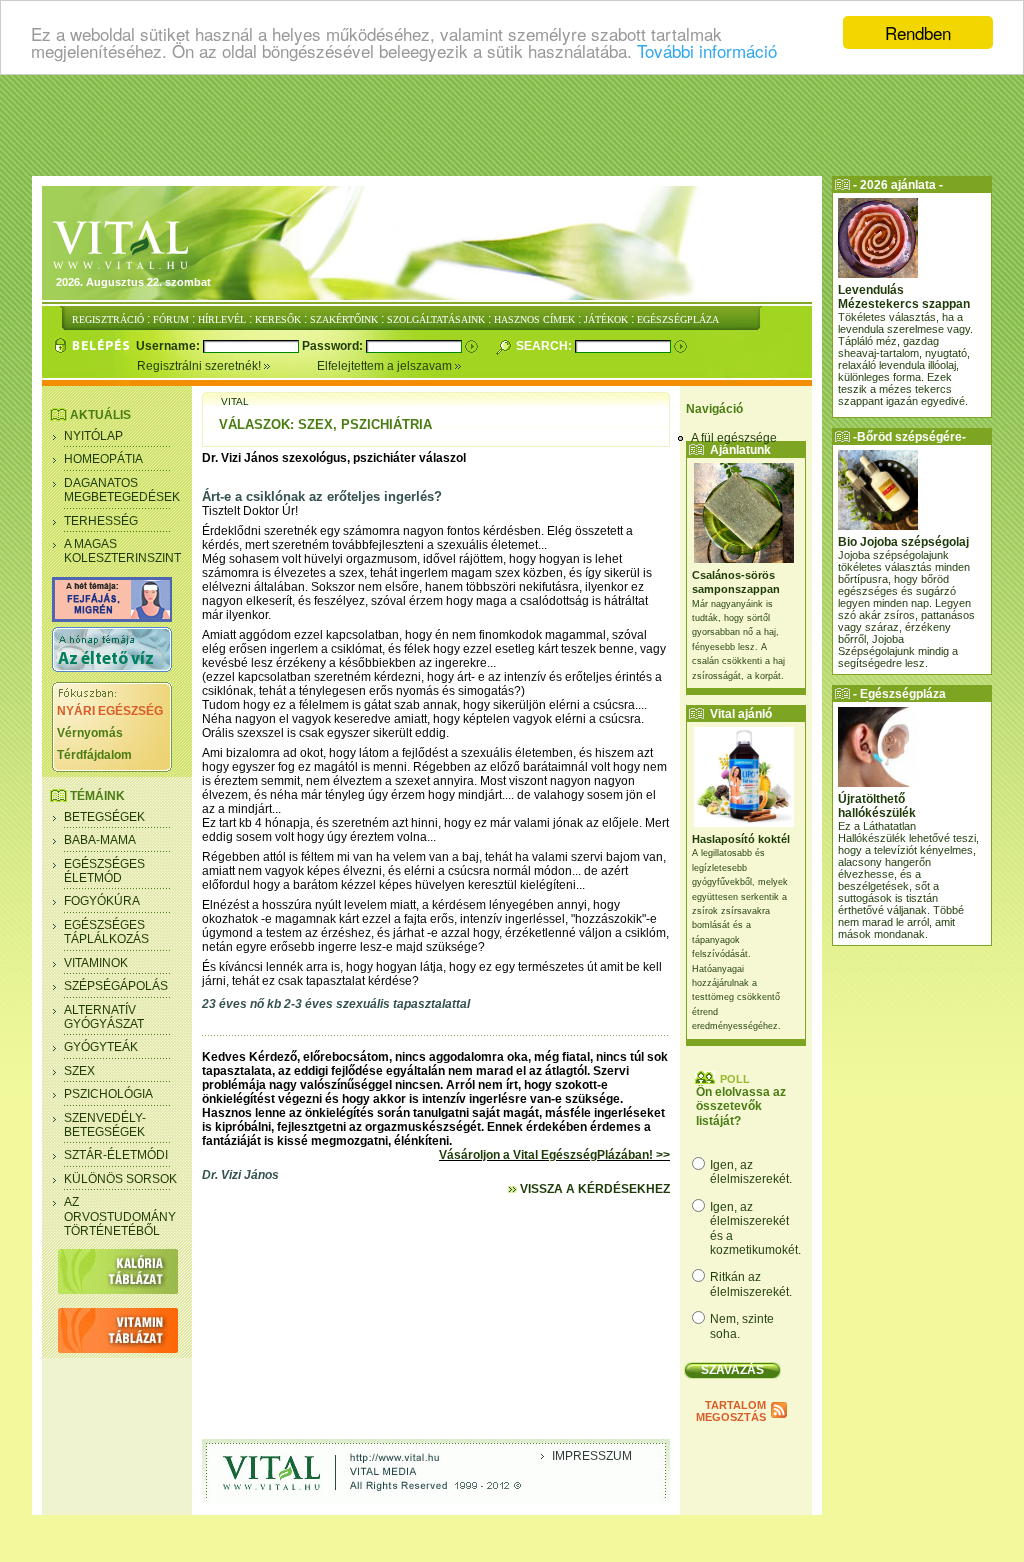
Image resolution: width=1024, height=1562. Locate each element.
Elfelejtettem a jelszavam (386, 366)
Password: (334, 346)
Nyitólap (93, 436)
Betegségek (104, 817)
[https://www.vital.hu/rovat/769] (112, 618)
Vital (235, 401)
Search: (545, 346)
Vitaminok (96, 963)
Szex (79, 1071)
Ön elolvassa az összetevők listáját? (741, 1106)
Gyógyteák (101, 1047)
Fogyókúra (102, 901)
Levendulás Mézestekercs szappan (904, 297)
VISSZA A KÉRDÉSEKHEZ (593, 1189)
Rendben (918, 32)
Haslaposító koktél (741, 839)
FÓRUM (171, 319)
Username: (169, 346)
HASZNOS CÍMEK (534, 319)
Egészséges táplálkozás (106, 932)
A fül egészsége (734, 438)
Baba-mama (100, 840)
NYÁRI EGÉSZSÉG (110, 711)
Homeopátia (103, 459)
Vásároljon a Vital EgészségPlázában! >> (554, 1155)
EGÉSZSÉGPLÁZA (678, 319)
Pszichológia (108, 1094)
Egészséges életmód (104, 871)
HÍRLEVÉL (222, 319)
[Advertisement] (512, 125)
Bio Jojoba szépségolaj (903, 542)
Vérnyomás (90, 733)
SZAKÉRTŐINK (344, 319)
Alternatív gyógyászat (104, 1017)
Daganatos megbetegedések (122, 490)
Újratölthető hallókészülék (877, 806)
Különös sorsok (120, 1179)
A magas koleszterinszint (122, 551)
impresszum (592, 1456)
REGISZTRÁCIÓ (108, 319)
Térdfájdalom (94, 755)
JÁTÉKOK (606, 319)
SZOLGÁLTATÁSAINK (436, 319)
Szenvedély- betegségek (105, 1125)
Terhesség (101, 521)
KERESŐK (278, 319)
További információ (707, 50)
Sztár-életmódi (116, 1155)
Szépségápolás (116, 986)
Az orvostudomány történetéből (120, 1216)
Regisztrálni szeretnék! (200, 366)
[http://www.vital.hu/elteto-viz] (112, 668)
